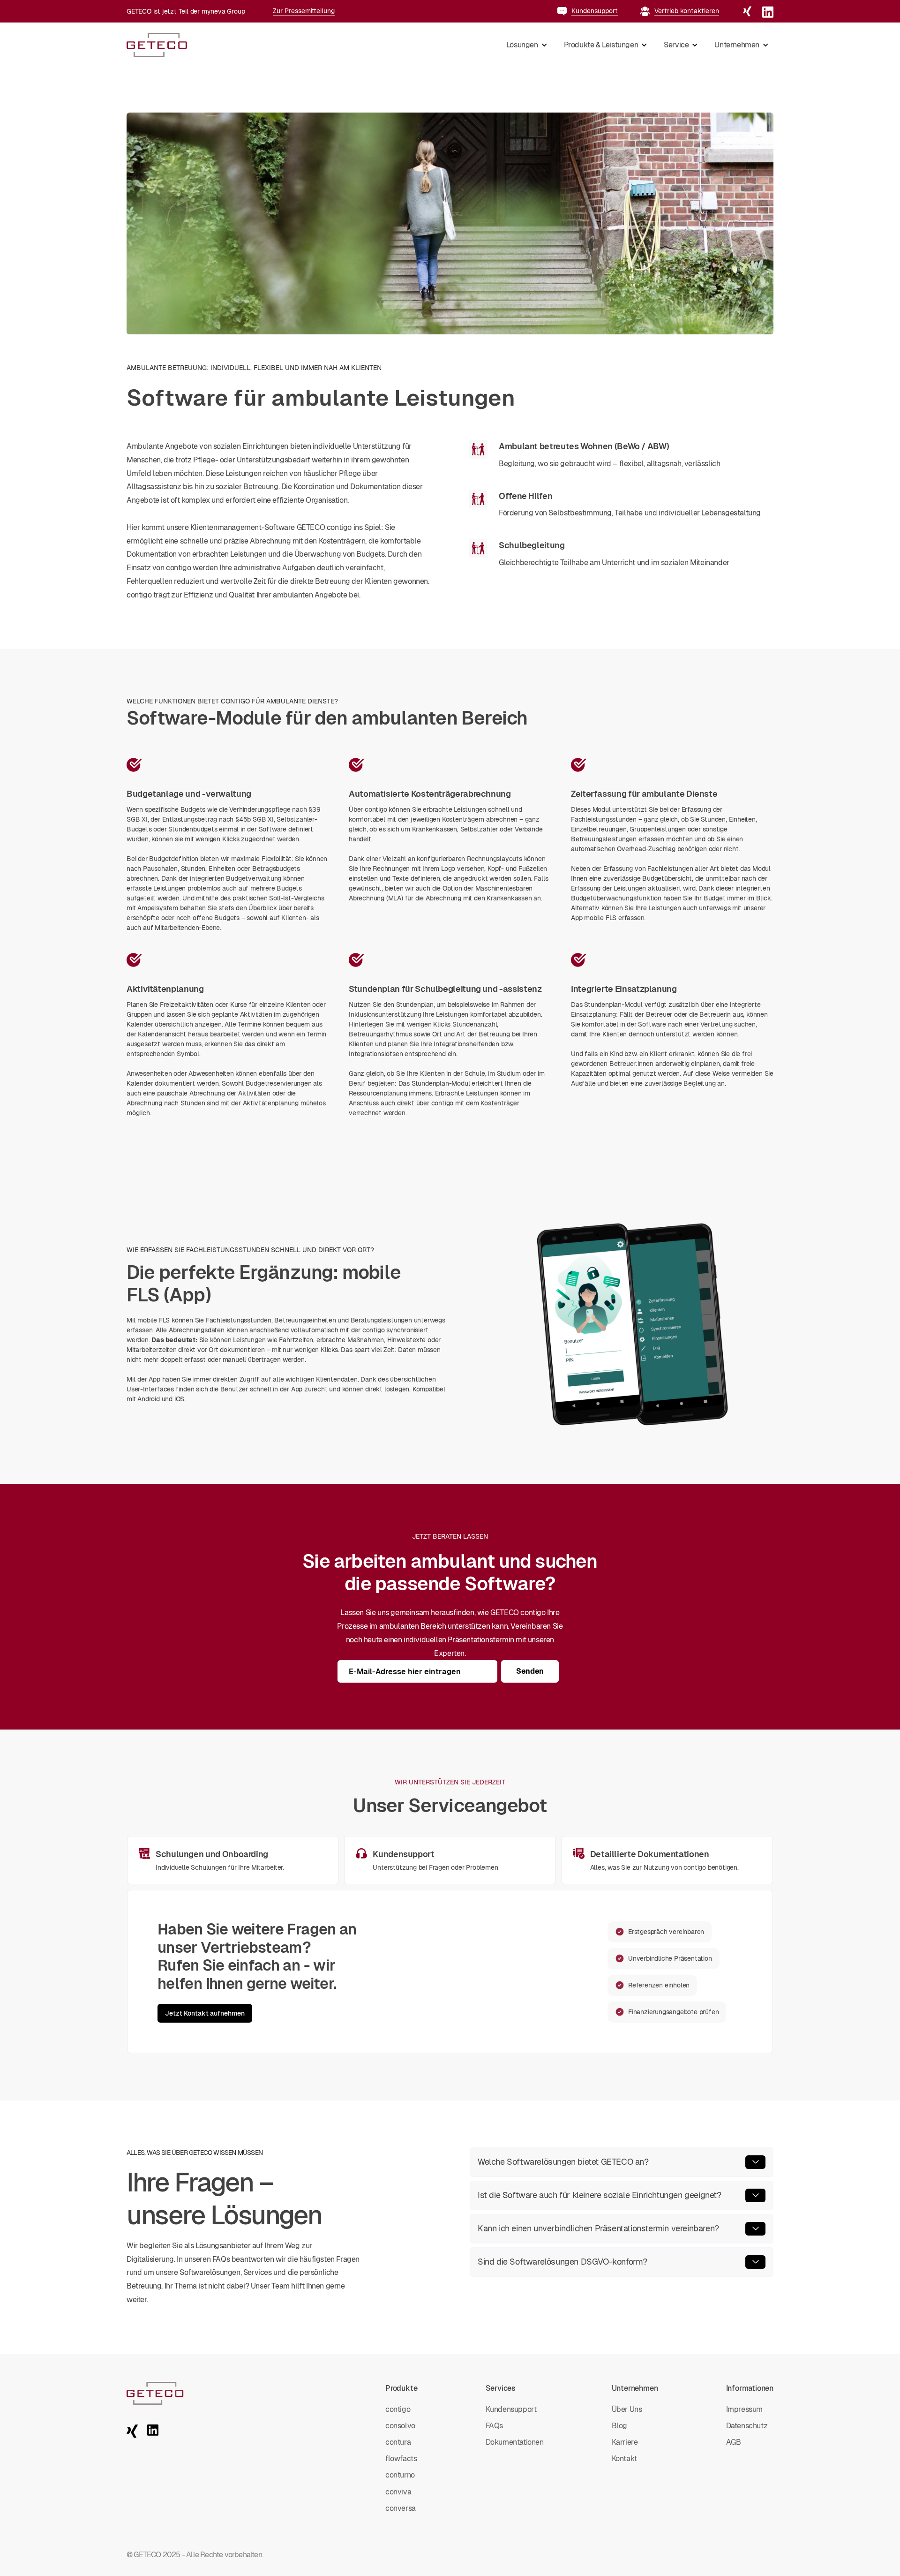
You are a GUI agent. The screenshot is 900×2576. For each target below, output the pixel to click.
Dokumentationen (515, 2442)
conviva (398, 2492)
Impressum (744, 2409)
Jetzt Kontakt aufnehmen (205, 2013)
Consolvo (400, 2426)
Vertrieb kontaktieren (687, 11)
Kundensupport (595, 11)
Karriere (625, 2442)
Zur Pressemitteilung (304, 11)
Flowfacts (401, 2459)
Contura (398, 2442)
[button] (526, 45)
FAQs (494, 2426)
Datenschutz (747, 2426)
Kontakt (624, 2459)
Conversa (401, 2508)
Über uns (627, 2409)
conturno (400, 2475)
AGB (734, 2442)
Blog (619, 2426)
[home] (157, 45)
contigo (398, 2409)
